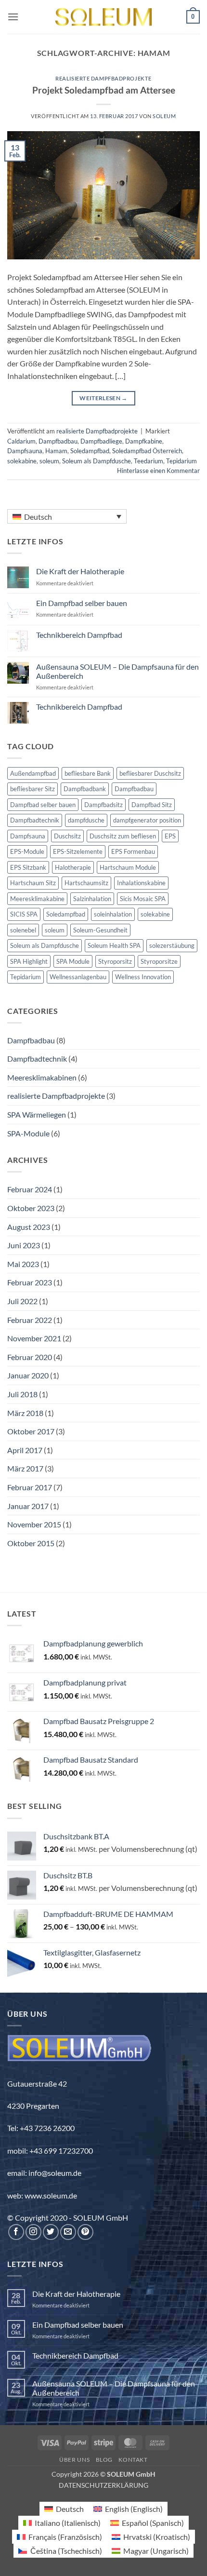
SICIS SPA (24, 914)
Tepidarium (181, 461)
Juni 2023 (24, 1245)
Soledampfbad (90, 451)
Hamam (56, 451)
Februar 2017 (30, 1487)
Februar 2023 (30, 1282)
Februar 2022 (30, 1320)
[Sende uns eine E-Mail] (68, 2232)
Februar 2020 (30, 1357)
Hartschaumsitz (86, 883)
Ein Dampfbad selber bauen (82, 603)
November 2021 (34, 1338)
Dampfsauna (25, 451)
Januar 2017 (28, 1506)
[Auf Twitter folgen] (51, 2232)
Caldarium (21, 441)
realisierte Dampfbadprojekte (103, 78)
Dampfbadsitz (103, 805)
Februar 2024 (30, 1189)
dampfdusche (86, 820)
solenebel (23, 930)
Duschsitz (67, 836)
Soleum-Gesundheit (100, 930)
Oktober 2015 (31, 1543)
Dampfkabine (144, 441)
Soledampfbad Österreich (147, 451)
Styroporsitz (115, 961)
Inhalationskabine (141, 883)
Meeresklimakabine (37, 899)
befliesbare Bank (88, 773)
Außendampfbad (33, 773)
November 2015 (34, 1524)
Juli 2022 (22, 1301)
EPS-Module (27, 851)
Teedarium (149, 461)
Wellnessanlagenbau (78, 977)
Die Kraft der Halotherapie (80, 571)
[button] (13, 17)
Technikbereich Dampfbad (79, 635)
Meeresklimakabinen (42, 1077)
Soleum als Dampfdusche (97, 461)
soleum (49, 461)
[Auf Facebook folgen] (16, 2232)
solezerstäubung (172, 945)
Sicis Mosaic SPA (143, 899)
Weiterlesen (103, 398)
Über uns (74, 2460)
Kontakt (133, 2460)
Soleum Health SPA (114, 945)
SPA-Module (28, 1133)
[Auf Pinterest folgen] (85, 2232)
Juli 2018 (22, 1394)
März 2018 (25, 1413)
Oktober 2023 (31, 1208)
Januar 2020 (28, 1375)
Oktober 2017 (31, 1431)
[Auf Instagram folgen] (33, 2232)
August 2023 (29, 1227)
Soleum (164, 116)
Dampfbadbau (58, 441)
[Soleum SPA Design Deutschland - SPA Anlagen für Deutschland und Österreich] (103, 17)
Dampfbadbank (85, 789)
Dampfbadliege (101, 441)
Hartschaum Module (128, 867)
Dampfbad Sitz (152, 805)
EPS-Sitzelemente (78, 851)
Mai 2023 (23, 1264)
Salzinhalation (92, 899)
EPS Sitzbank (28, 867)
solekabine (22, 461)
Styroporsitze (159, 961)
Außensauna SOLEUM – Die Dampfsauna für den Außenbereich (117, 671)
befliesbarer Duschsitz (150, 773)
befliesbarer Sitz (32, 789)
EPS (170, 836)
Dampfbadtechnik (35, 820)
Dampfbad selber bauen (43, 805)
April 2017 (25, 1450)
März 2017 (25, 1468)
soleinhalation (113, 914)
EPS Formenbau (133, 851)
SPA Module (73, 961)
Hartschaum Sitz (33, 883)
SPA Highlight (29, 961)
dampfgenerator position (147, 820)
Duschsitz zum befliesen (123, 836)
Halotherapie (73, 867)
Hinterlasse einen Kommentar (158, 471)
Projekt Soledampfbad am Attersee (104, 90)
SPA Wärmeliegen (37, 1114)
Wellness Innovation (143, 977)
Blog (104, 2460)
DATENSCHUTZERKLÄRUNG (103, 2485)
